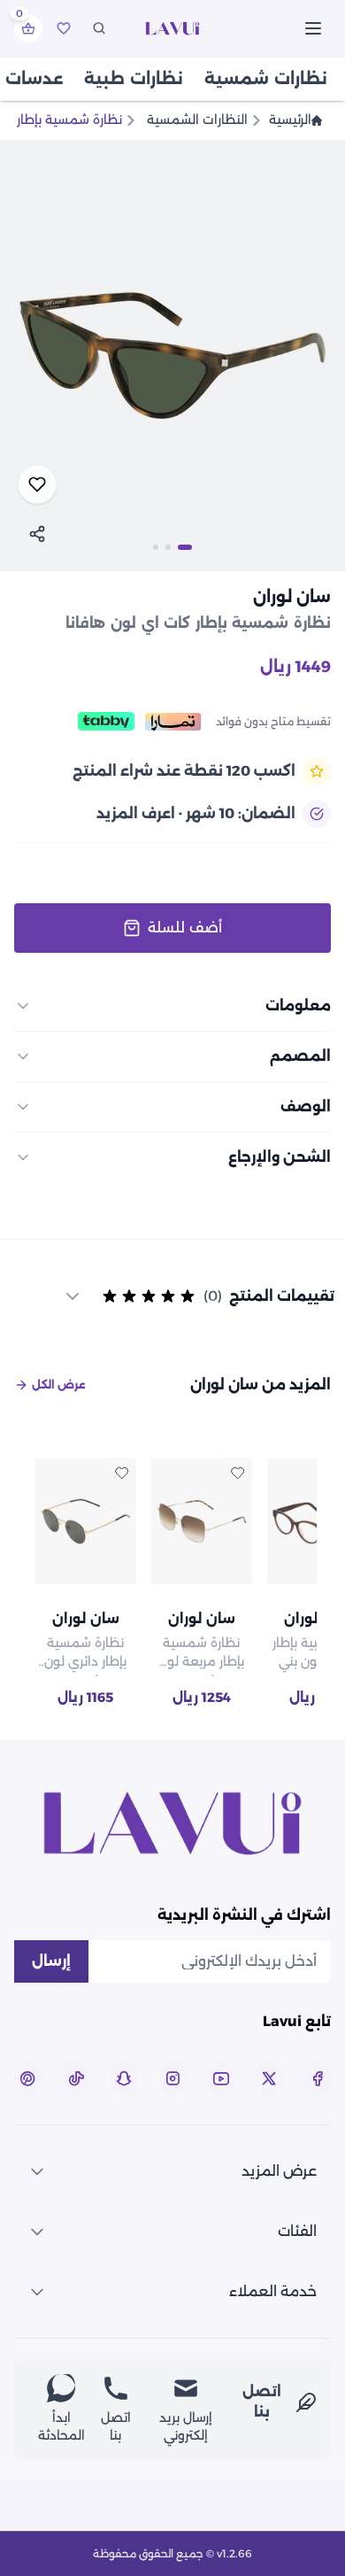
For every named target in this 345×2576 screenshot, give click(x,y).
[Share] (37, 534)
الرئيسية (290, 120)
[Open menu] (313, 28)
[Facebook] (317, 2078)
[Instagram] (173, 2078)
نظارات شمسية (266, 79)
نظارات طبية (134, 79)
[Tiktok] (77, 2078)
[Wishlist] (64, 28)
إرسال (51, 1961)
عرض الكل (59, 1385)
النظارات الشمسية (197, 120)
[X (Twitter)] (269, 2078)
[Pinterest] (28, 2078)
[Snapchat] (124, 2078)
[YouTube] (221, 2078)
